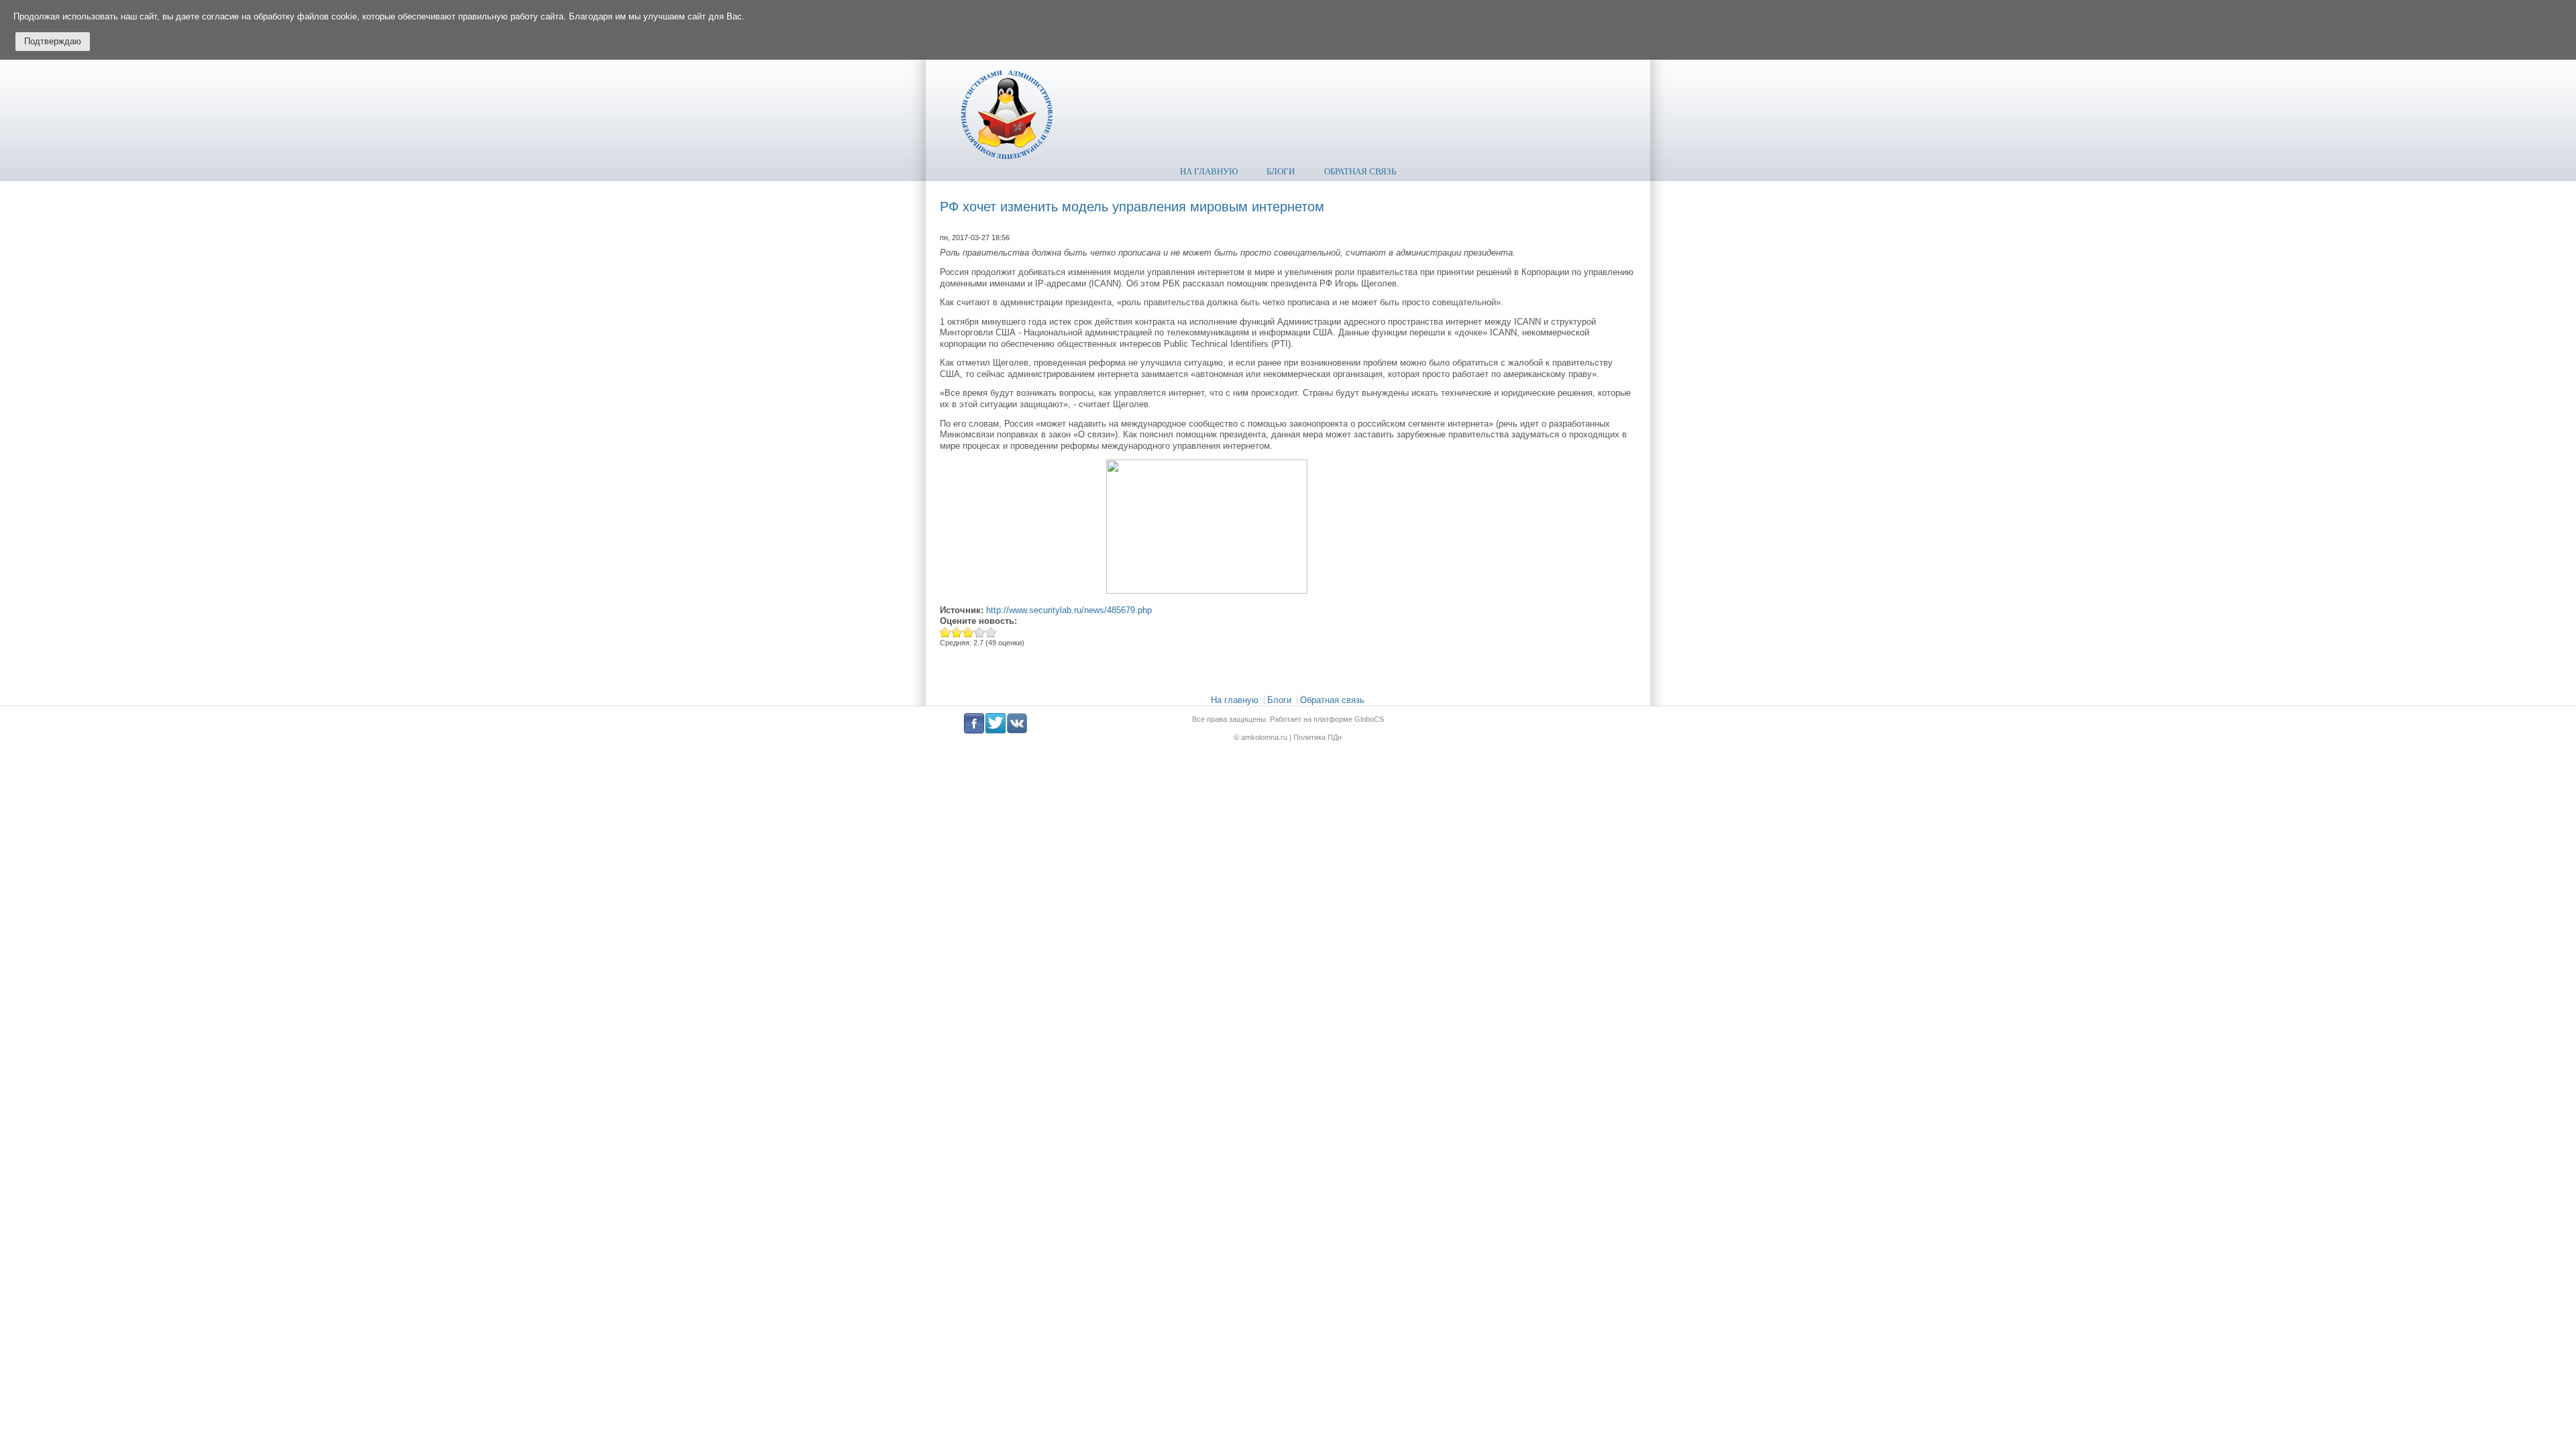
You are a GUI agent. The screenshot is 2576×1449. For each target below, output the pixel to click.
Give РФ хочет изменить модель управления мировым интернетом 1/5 (946, 632)
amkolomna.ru (1265, 737)
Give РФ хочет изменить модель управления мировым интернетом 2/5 (957, 632)
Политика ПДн (1318, 737)
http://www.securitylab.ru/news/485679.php (1069, 610)
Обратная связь (1360, 171)
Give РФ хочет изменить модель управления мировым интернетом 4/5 (980, 632)
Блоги (1281, 171)
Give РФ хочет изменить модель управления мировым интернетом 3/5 (968, 632)
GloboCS (1369, 719)
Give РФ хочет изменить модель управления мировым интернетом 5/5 (991, 632)
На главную (1209, 171)
